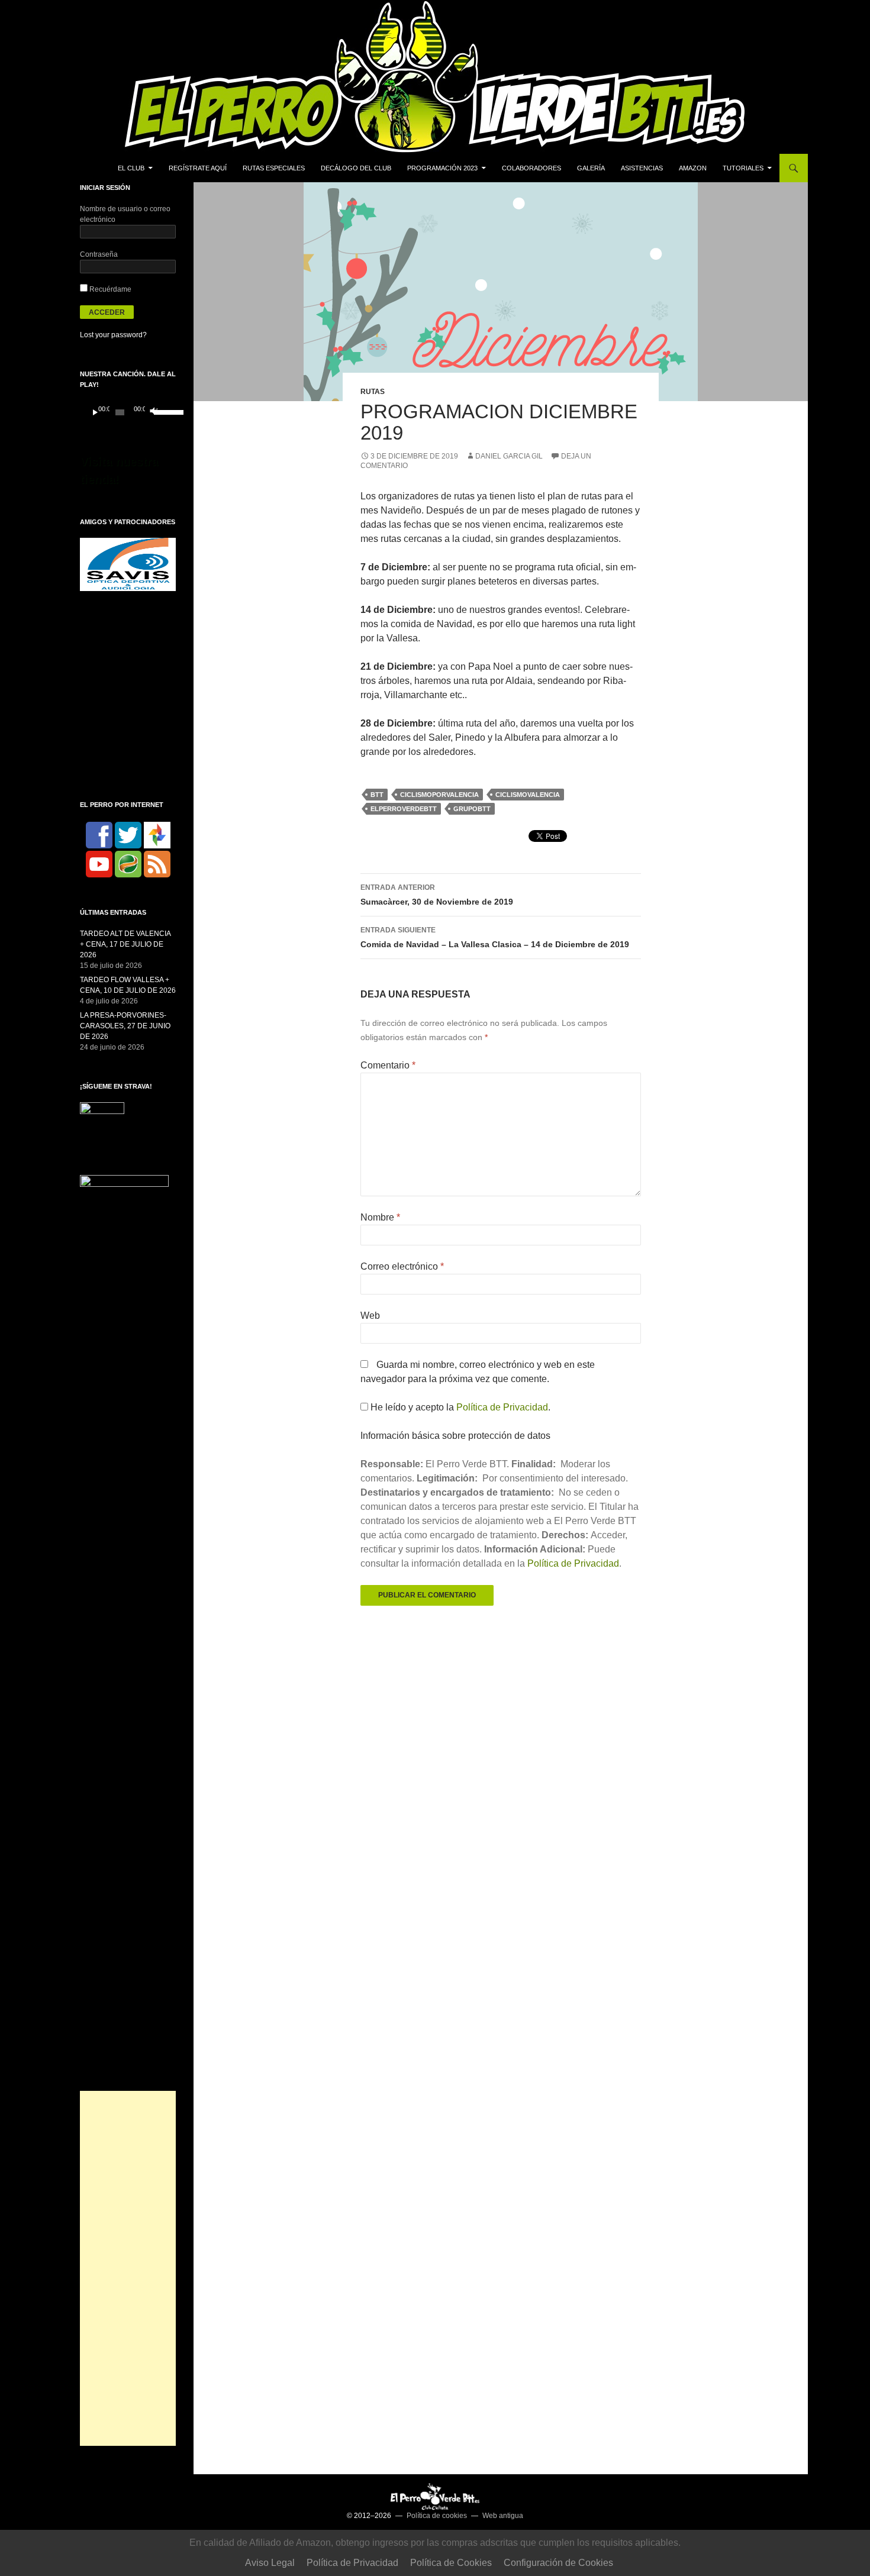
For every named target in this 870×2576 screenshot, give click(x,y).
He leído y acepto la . (459, 1407)
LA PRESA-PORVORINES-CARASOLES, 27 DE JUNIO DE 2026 (125, 1026)
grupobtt (472, 809)
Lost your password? (113, 335)
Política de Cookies (451, 2563)
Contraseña (99, 254)
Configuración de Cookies (558, 2563)
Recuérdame (109, 289)
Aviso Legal (270, 2563)
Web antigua (503, 2516)
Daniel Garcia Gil (509, 456)
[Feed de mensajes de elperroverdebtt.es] (157, 864)
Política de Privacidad (502, 1407)
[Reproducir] (95, 412)
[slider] (162, 411)
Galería (591, 168)
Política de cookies (437, 2516)
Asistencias (642, 168)
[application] (128, 412)
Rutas (373, 392)
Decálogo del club (356, 168)
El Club (131, 168)
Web (370, 1316)
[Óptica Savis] (128, 564)
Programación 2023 (442, 168)
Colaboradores (531, 168)
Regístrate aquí (198, 168)
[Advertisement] (128, 2268)
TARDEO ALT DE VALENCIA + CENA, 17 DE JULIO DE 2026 (125, 944)
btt (377, 795)
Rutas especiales (274, 168)
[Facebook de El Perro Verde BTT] (99, 835)
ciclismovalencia (528, 795)
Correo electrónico (402, 1266)
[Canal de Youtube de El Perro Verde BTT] (99, 864)
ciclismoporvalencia (439, 795)
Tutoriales (743, 168)
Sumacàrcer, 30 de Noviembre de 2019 (437, 895)
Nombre (380, 1217)
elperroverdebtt (404, 809)
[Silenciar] (153, 412)
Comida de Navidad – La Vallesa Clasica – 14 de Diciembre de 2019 (495, 937)
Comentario (388, 1065)
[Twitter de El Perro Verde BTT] (128, 835)
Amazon (693, 168)
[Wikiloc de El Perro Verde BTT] (128, 864)
